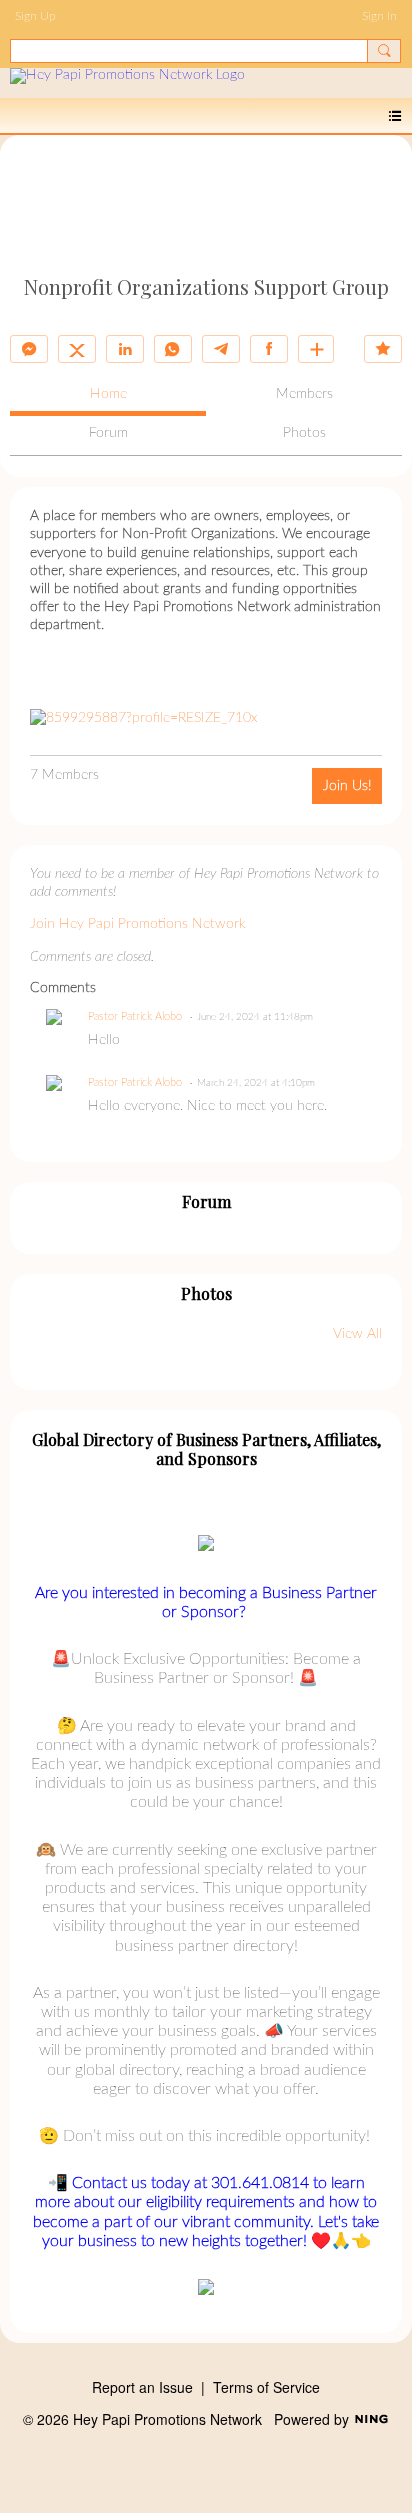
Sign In (379, 16)
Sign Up (35, 16)
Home (108, 394)
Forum (108, 433)
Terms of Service (266, 2387)
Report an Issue (142, 2387)
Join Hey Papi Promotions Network (137, 924)
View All (357, 1334)
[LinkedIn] (125, 349)
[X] (77, 349)
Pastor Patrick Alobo (135, 1017)
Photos (304, 433)
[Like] (383, 349)
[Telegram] (221, 349)
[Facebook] (269, 349)
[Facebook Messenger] (29, 349)
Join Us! (347, 786)
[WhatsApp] (173, 349)
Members (304, 394)
